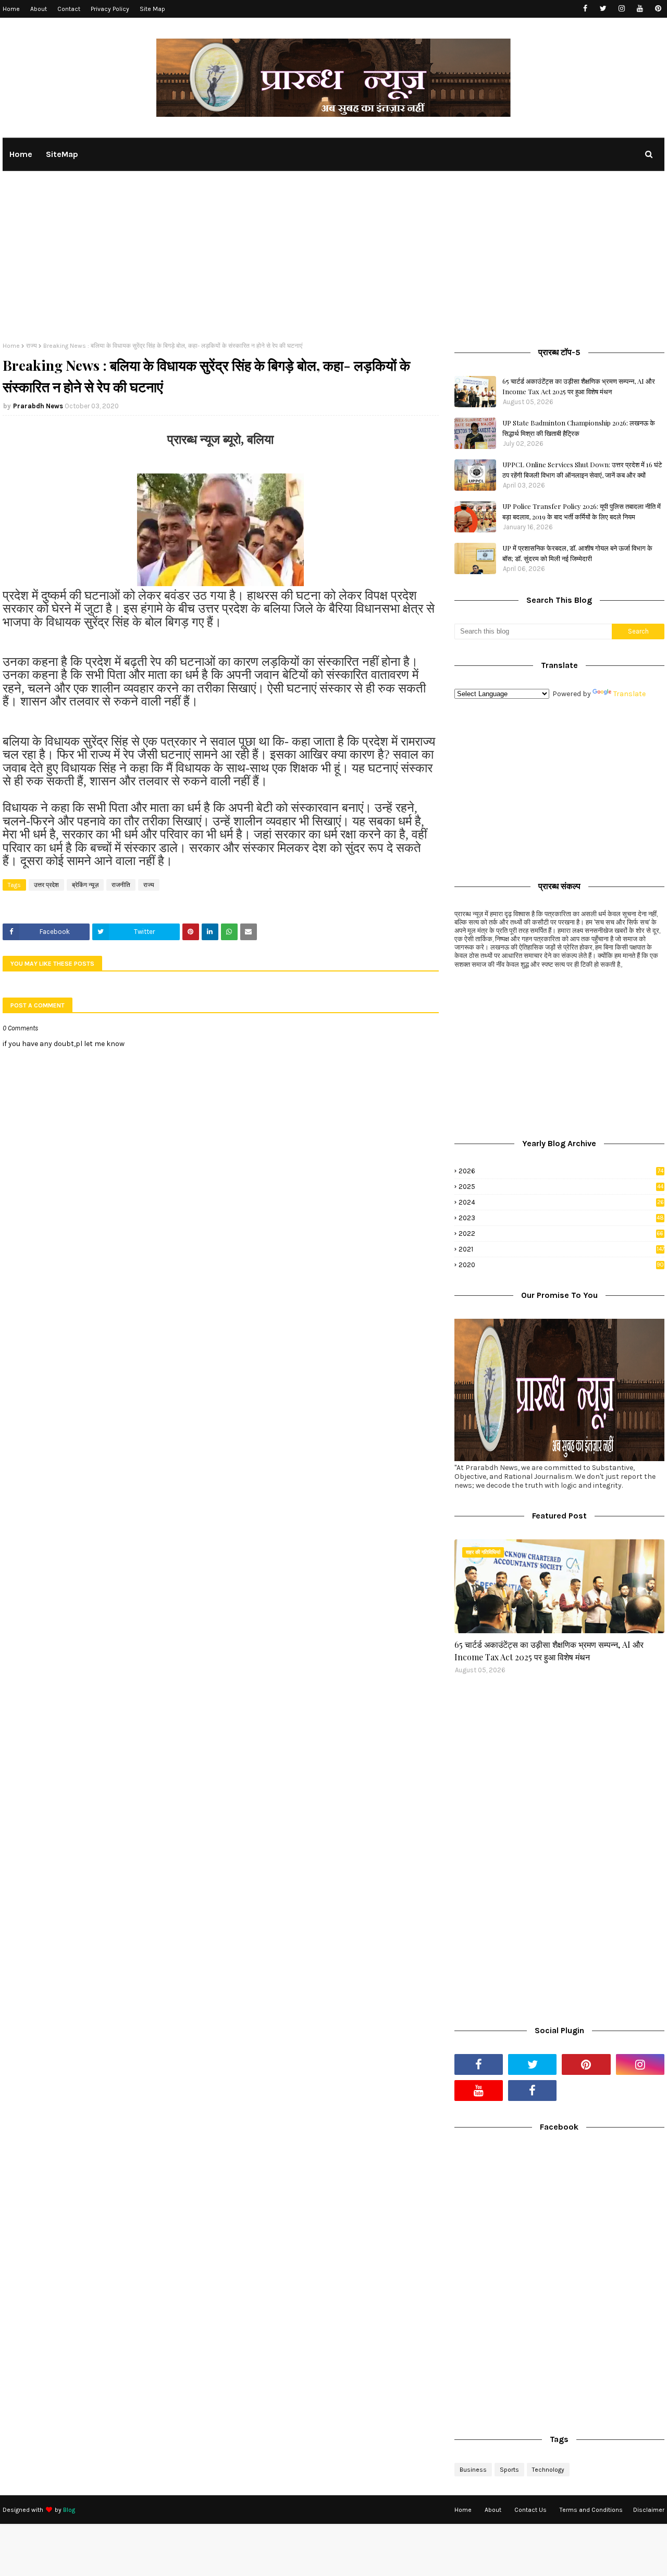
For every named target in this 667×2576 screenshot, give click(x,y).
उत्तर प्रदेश (46, 885)
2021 (561, 1249)
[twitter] (603, 9)
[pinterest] (658, 9)
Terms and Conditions (591, 2510)
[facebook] (585, 9)
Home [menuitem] (21, 154)
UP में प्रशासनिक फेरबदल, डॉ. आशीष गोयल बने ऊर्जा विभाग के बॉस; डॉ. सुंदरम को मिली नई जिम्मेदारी (577, 553)
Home (11, 9)
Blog (69, 2510)
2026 (561, 1171)
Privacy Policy (110, 9)
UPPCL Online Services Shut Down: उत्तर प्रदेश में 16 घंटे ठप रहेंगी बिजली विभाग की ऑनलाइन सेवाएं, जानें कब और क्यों (582, 470)
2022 (561, 1234)
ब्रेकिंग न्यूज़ (85, 885)
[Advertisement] (333, 264)
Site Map (152, 9)
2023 (561, 1218)
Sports (509, 2470)
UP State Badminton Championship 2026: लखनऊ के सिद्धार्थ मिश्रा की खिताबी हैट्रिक (579, 428)
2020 (561, 1265)
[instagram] (621, 9)
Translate (629, 694)
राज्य (32, 346)
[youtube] (640, 9)
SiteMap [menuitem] (62, 154)
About (39, 9)
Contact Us (530, 2510)
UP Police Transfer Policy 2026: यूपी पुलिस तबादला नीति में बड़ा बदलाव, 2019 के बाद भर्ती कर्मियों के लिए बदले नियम (582, 511)
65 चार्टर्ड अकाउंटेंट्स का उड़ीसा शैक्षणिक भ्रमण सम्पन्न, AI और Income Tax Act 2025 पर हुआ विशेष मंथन (579, 386)
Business (473, 2470)
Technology (548, 2470)
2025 (561, 1187)
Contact (69, 9)
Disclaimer (649, 2510)
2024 (561, 1202)
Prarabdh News (38, 406)
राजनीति (121, 885)
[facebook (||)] (532, 2091)
